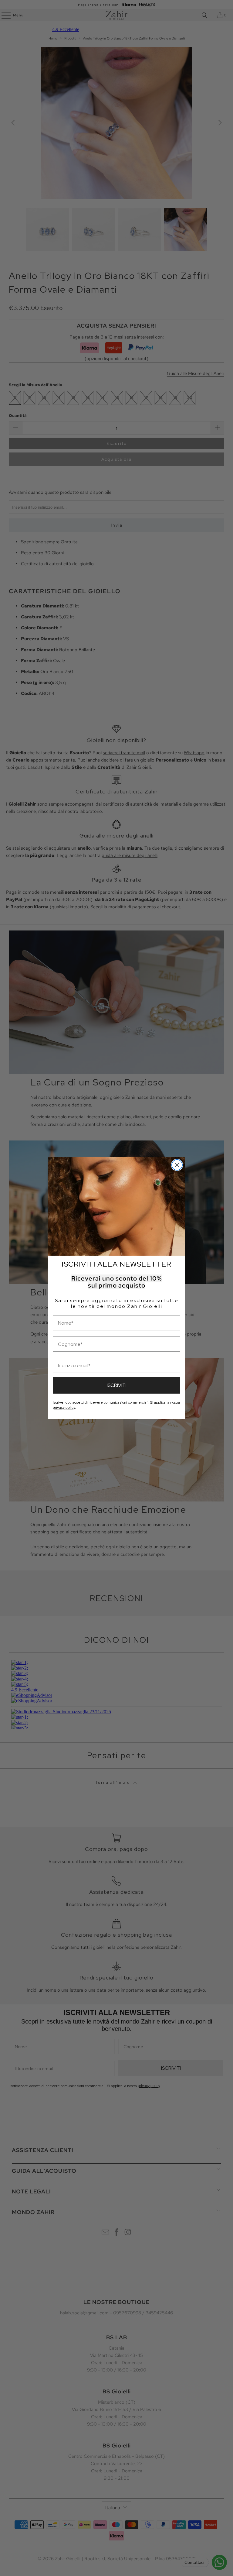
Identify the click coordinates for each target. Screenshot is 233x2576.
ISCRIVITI (117, 1385)
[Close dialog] (177, 1165)
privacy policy (64, 1408)
